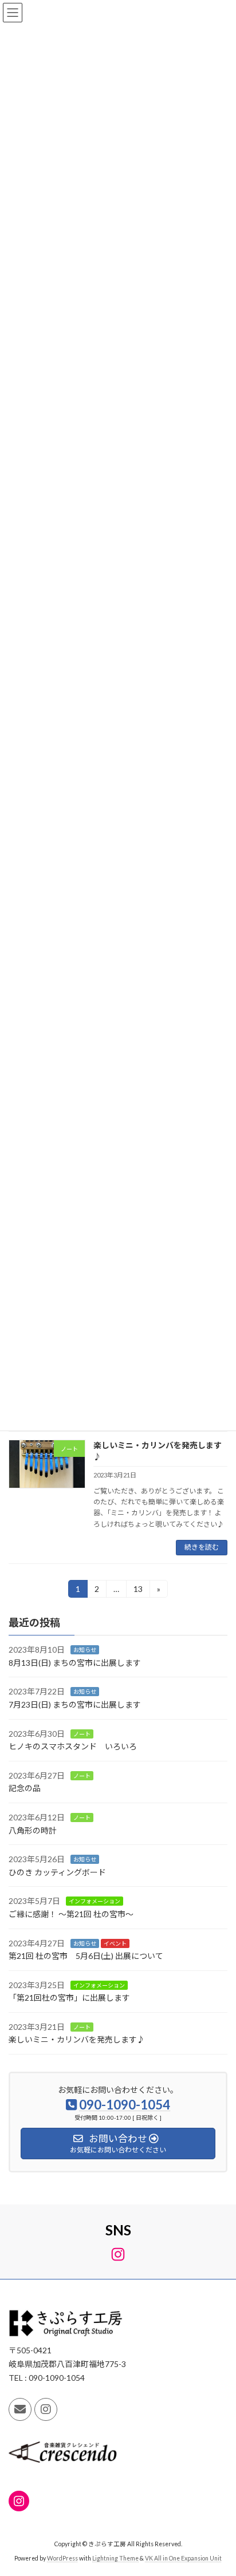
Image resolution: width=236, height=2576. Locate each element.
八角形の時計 (33, 1830)
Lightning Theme (115, 2558)
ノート (82, 1733)
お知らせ (85, 1650)
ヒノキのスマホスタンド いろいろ (73, 1746)
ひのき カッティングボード (57, 1872)
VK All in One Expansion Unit (183, 2558)
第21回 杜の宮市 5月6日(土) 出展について (86, 1956)
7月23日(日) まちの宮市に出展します (75, 1704)
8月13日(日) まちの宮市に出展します (75, 1663)
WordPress (62, 2558)
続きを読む (202, 1547)
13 (138, 1591)
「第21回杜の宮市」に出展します (69, 1998)
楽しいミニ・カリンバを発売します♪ (77, 2039)
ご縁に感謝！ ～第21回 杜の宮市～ (71, 1914)
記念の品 (25, 1788)
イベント (115, 1943)
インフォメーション (95, 1901)
